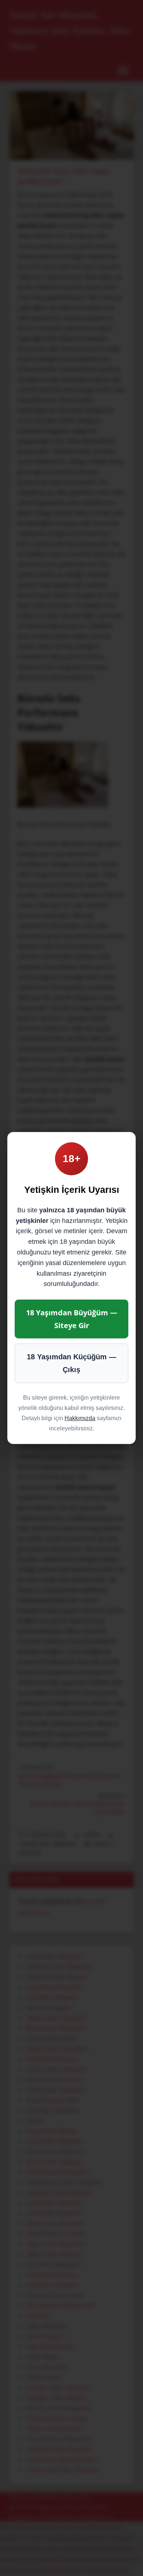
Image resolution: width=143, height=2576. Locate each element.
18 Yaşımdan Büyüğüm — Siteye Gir (72, 1319)
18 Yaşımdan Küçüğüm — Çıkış (71, 1363)
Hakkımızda (80, 1418)
